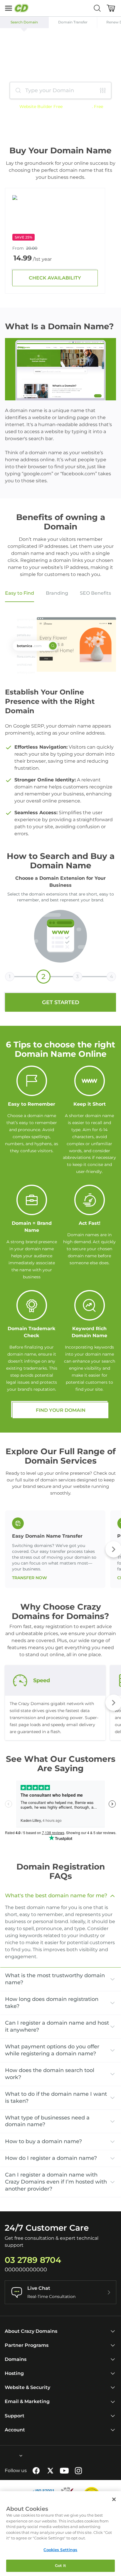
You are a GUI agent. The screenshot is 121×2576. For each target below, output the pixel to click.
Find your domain (61, 1410)
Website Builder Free (41, 107)
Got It (61, 2565)
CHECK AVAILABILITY (55, 278)
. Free (98, 107)
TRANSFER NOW (30, 1578)
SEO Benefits (95, 593)
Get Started (61, 1002)
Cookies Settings (60, 2550)
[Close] (114, 2499)
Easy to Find (20, 593)
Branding (57, 593)
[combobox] (5, 2456)
